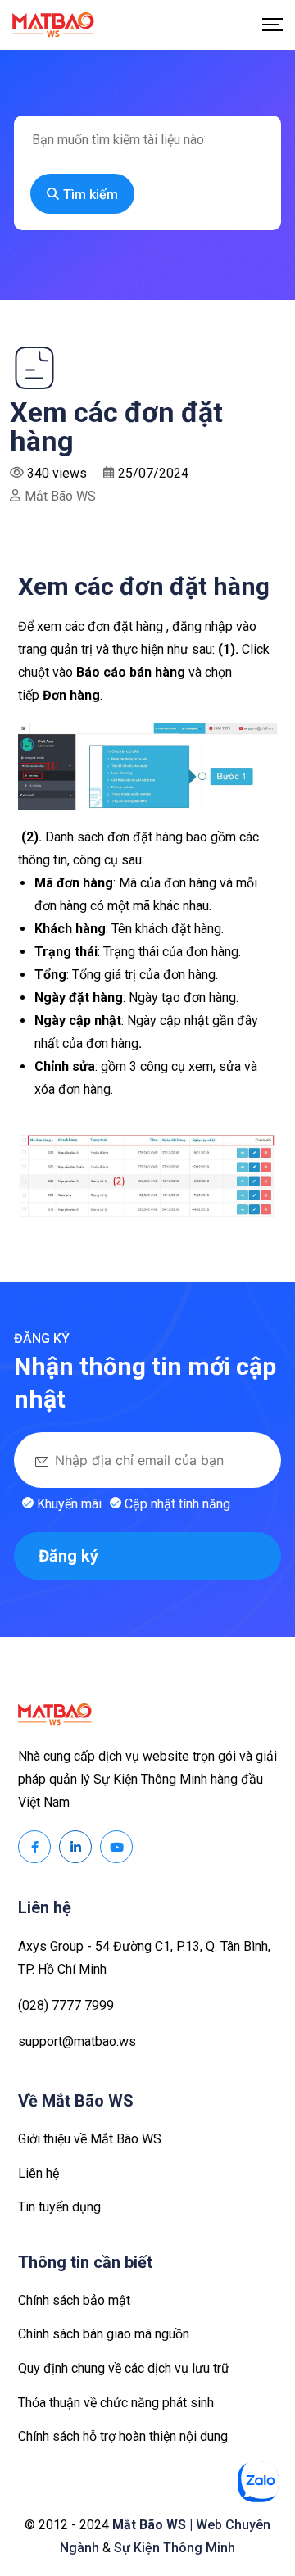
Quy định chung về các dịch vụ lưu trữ (124, 2368)
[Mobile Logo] (53, 25)
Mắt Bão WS (60, 496)
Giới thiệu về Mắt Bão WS (90, 2139)
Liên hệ (39, 2173)
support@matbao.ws (77, 2041)
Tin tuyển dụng (59, 2207)
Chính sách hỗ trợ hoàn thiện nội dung (123, 2436)
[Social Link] (34, 1847)
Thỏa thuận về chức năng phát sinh (116, 2403)
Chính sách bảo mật (74, 2300)
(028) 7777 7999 (66, 2005)
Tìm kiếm (91, 195)
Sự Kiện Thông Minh (175, 2548)
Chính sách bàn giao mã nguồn (104, 2334)
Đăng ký (68, 1556)
